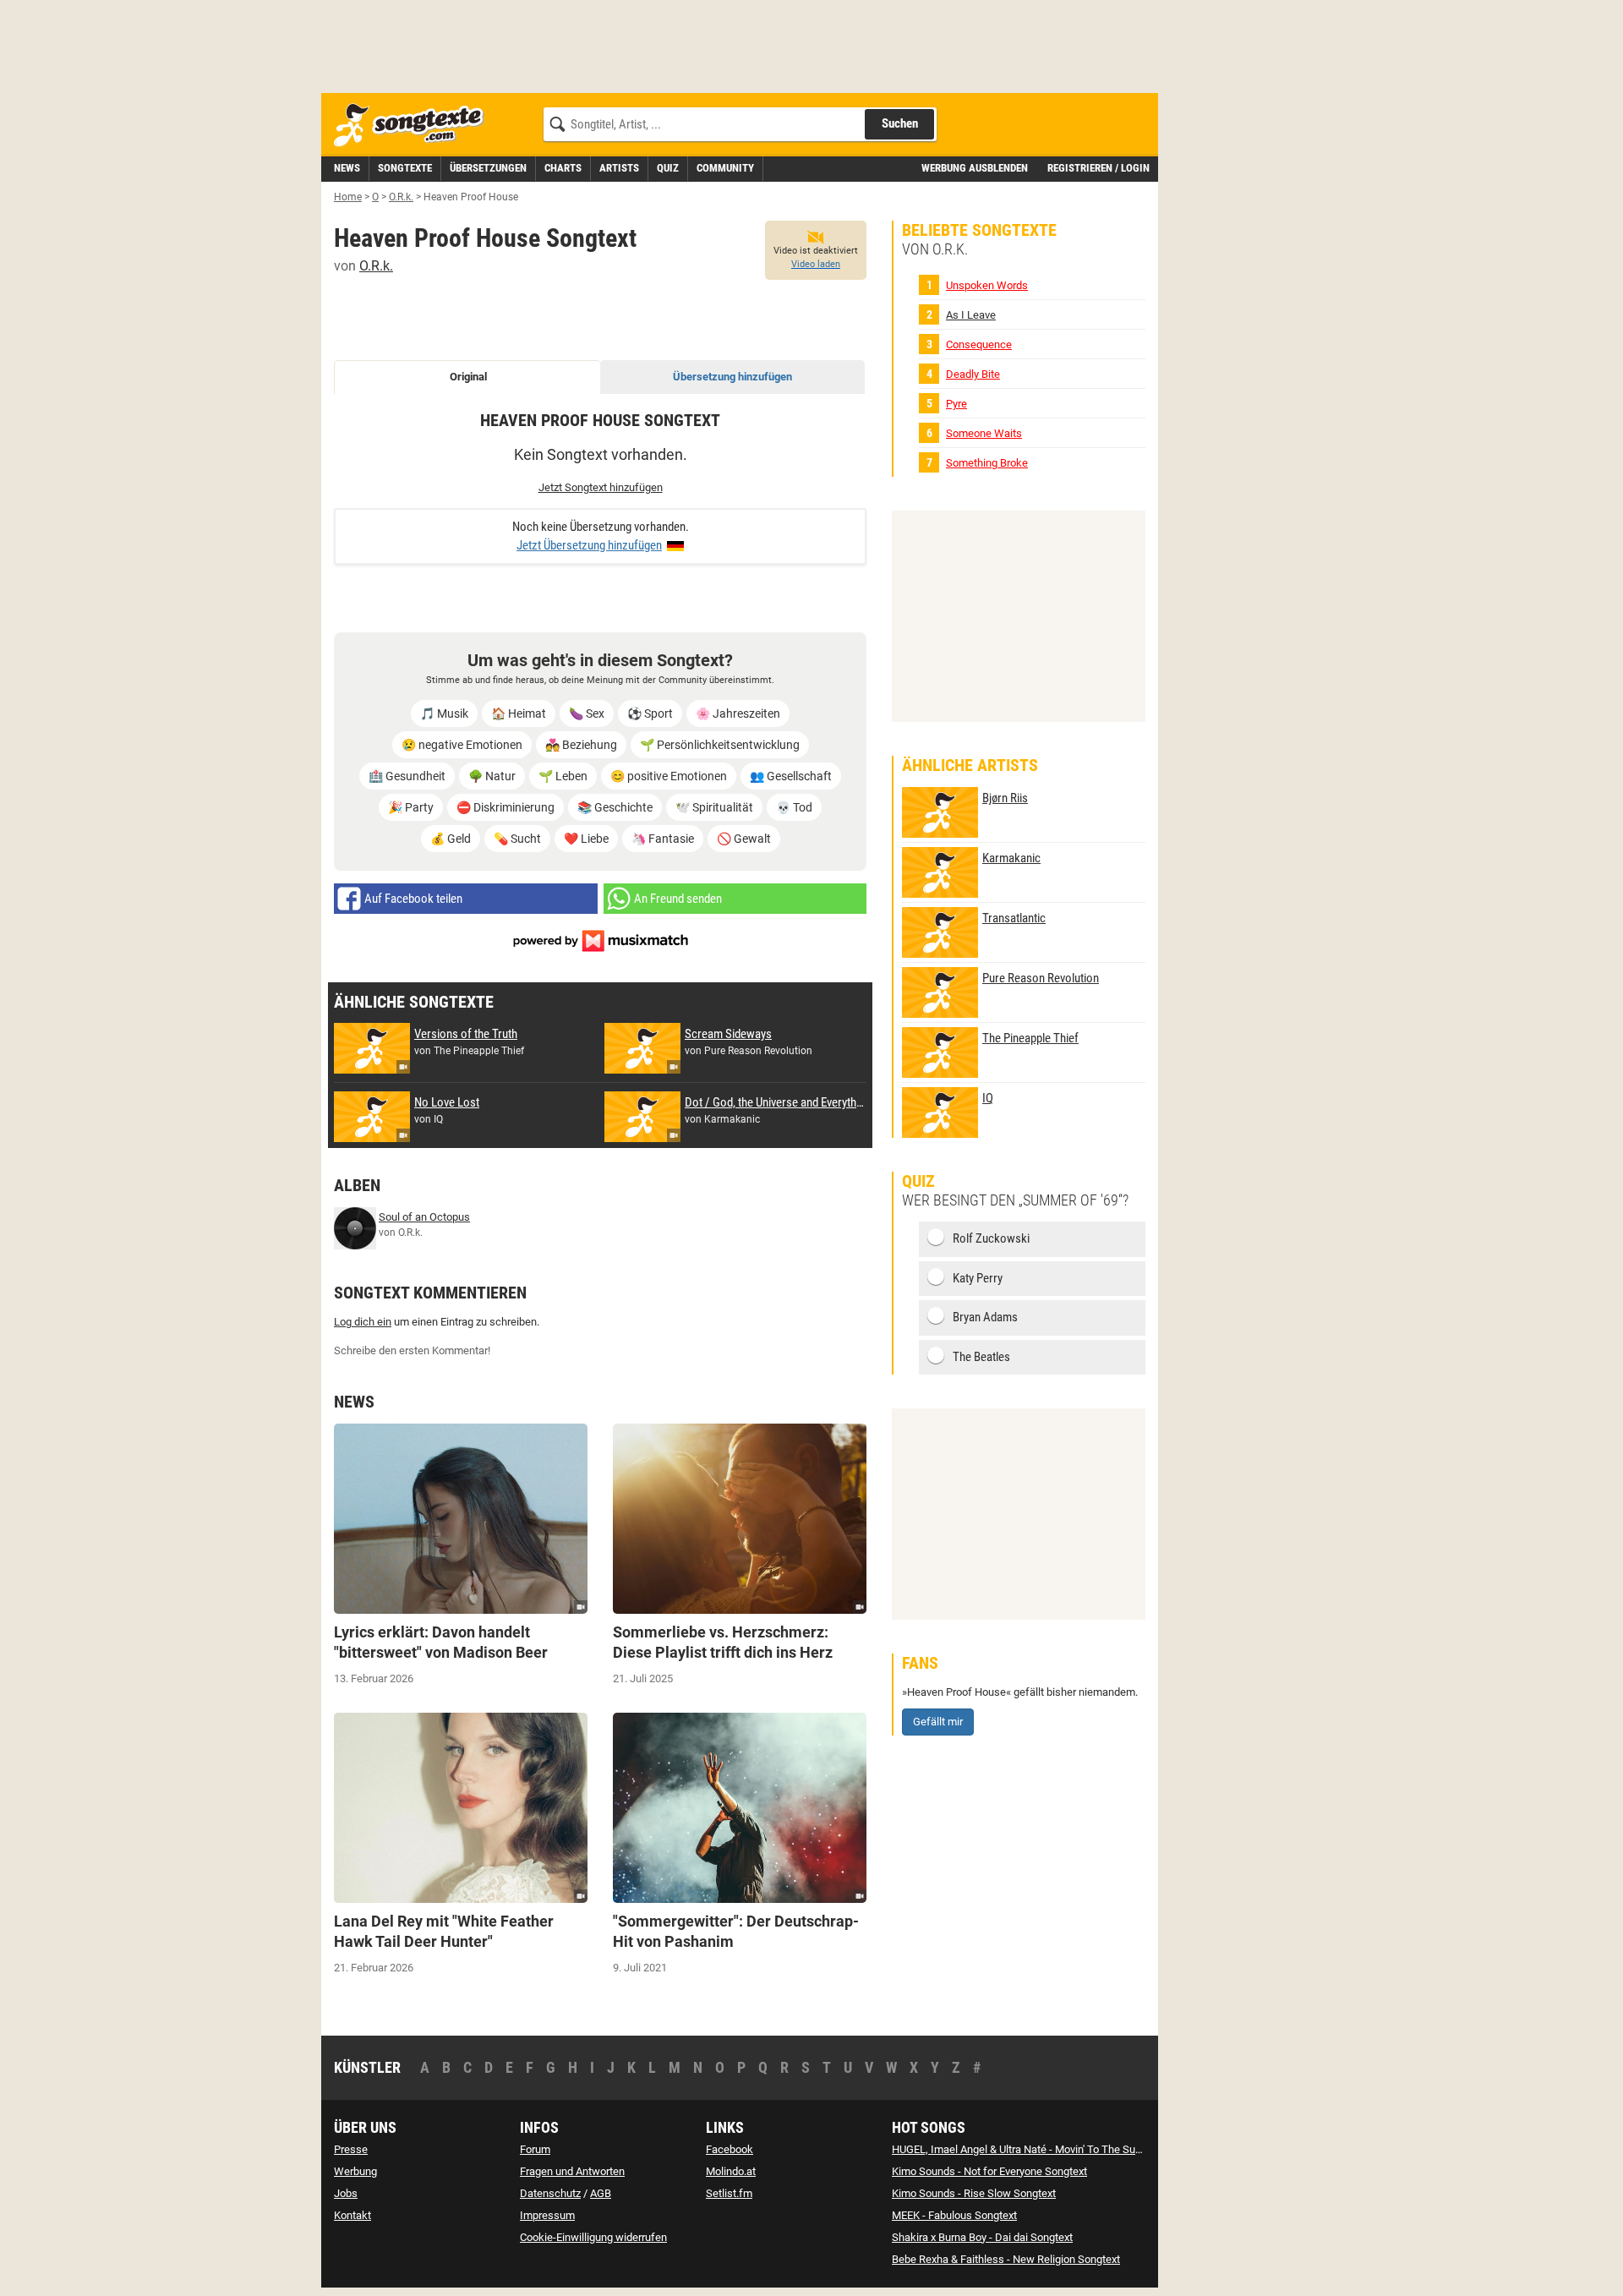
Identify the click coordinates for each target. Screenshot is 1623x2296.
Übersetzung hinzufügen (732, 377)
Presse (351, 2149)
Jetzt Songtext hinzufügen (601, 487)
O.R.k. (376, 266)
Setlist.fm (729, 2193)
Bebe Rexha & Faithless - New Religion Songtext (1006, 2259)
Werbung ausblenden (975, 168)
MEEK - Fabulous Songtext (954, 2215)
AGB (601, 2193)
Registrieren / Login (1098, 168)
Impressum (547, 2215)
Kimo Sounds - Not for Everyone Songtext (989, 2171)
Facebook (730, 2149)
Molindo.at (731, 2171)
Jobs (346, 2193)
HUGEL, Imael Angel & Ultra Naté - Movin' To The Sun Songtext (1039, 2149)
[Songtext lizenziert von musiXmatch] (600, 940)
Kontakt (352, 2215)
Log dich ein (363, 1322)
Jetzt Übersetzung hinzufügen (589, 545)
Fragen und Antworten (572, 2171)
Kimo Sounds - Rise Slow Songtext (974, 2193)
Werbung (355, 2171)
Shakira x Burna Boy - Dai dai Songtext (982, 2237)
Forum (535, 2149)
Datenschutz (550, 2193)
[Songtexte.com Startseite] (414, 126)
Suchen (900, 123)
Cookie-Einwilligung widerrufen (593, 2237)
